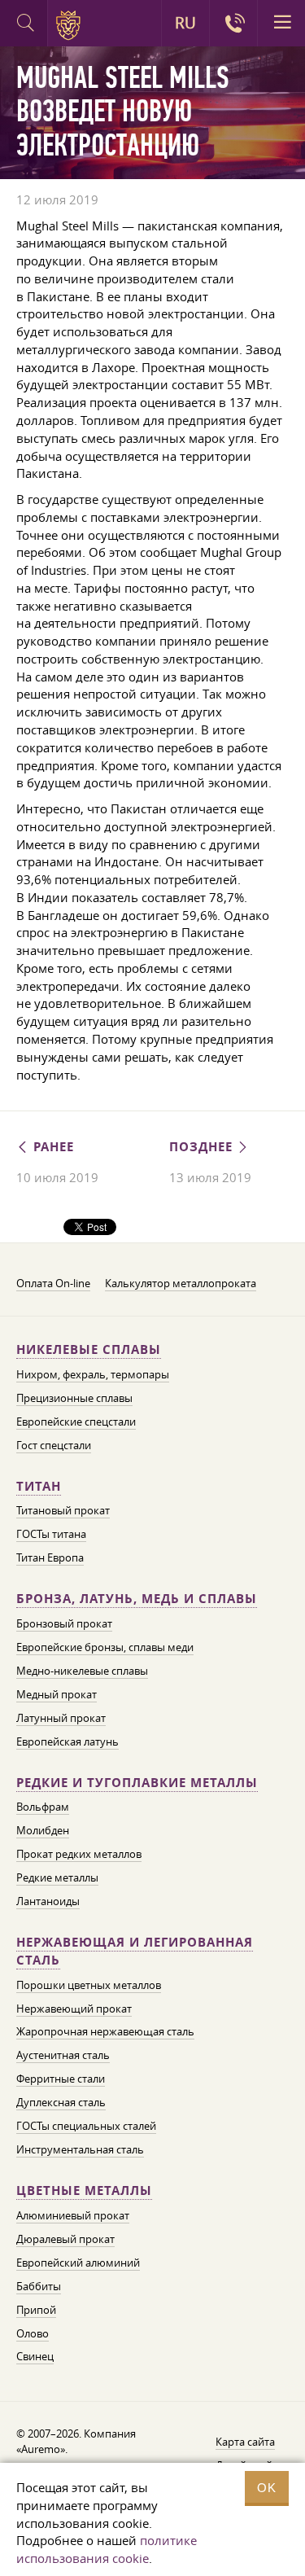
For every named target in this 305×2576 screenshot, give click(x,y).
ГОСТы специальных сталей (86, 2126)
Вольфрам (43, 1807)
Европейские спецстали (76, 1422)
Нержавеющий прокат (74, 2009)
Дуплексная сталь (61, 2102)
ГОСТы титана (51, 1534)
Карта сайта (245, 2442)
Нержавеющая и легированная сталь (135, 1951)
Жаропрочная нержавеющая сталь (105, 2031)
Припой (36, 2310)
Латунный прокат (61, 1718)
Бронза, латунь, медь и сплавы (137, 1599)
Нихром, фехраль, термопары (93, 1374)
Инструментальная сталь (80, 2149)
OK (267, 2488)
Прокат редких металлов (79, 1854)
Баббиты (39, 2286)
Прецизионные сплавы (74, 1398)
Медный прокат (57, 1694)
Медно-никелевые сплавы (82, 1671)
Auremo (71, 25)
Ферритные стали (61, 2079)
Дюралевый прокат (65, 2239)
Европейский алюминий (78, 2263)
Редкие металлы (57, 1877)
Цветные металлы (84, 2190)
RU (185, 23)
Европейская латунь (68, 1741)
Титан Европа (50, 1557)
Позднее (203, 1147)
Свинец (35, 2356)
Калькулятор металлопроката (181, 1283)
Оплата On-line (53, 1283)
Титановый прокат (63, 1510)
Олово (33, 2333)
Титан (39, 1486)
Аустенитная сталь (63, 2055)
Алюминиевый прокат (73, 2215)
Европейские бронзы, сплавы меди (105, 1647)
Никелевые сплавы (89, 1349)
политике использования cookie (107, 2549)
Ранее (52, 1147)
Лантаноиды (48, 1901)
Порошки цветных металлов (89, 1985)
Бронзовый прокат (64, 1623)
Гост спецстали (54, 1445)
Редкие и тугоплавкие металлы (137, 1783)
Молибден (43, 1830)
